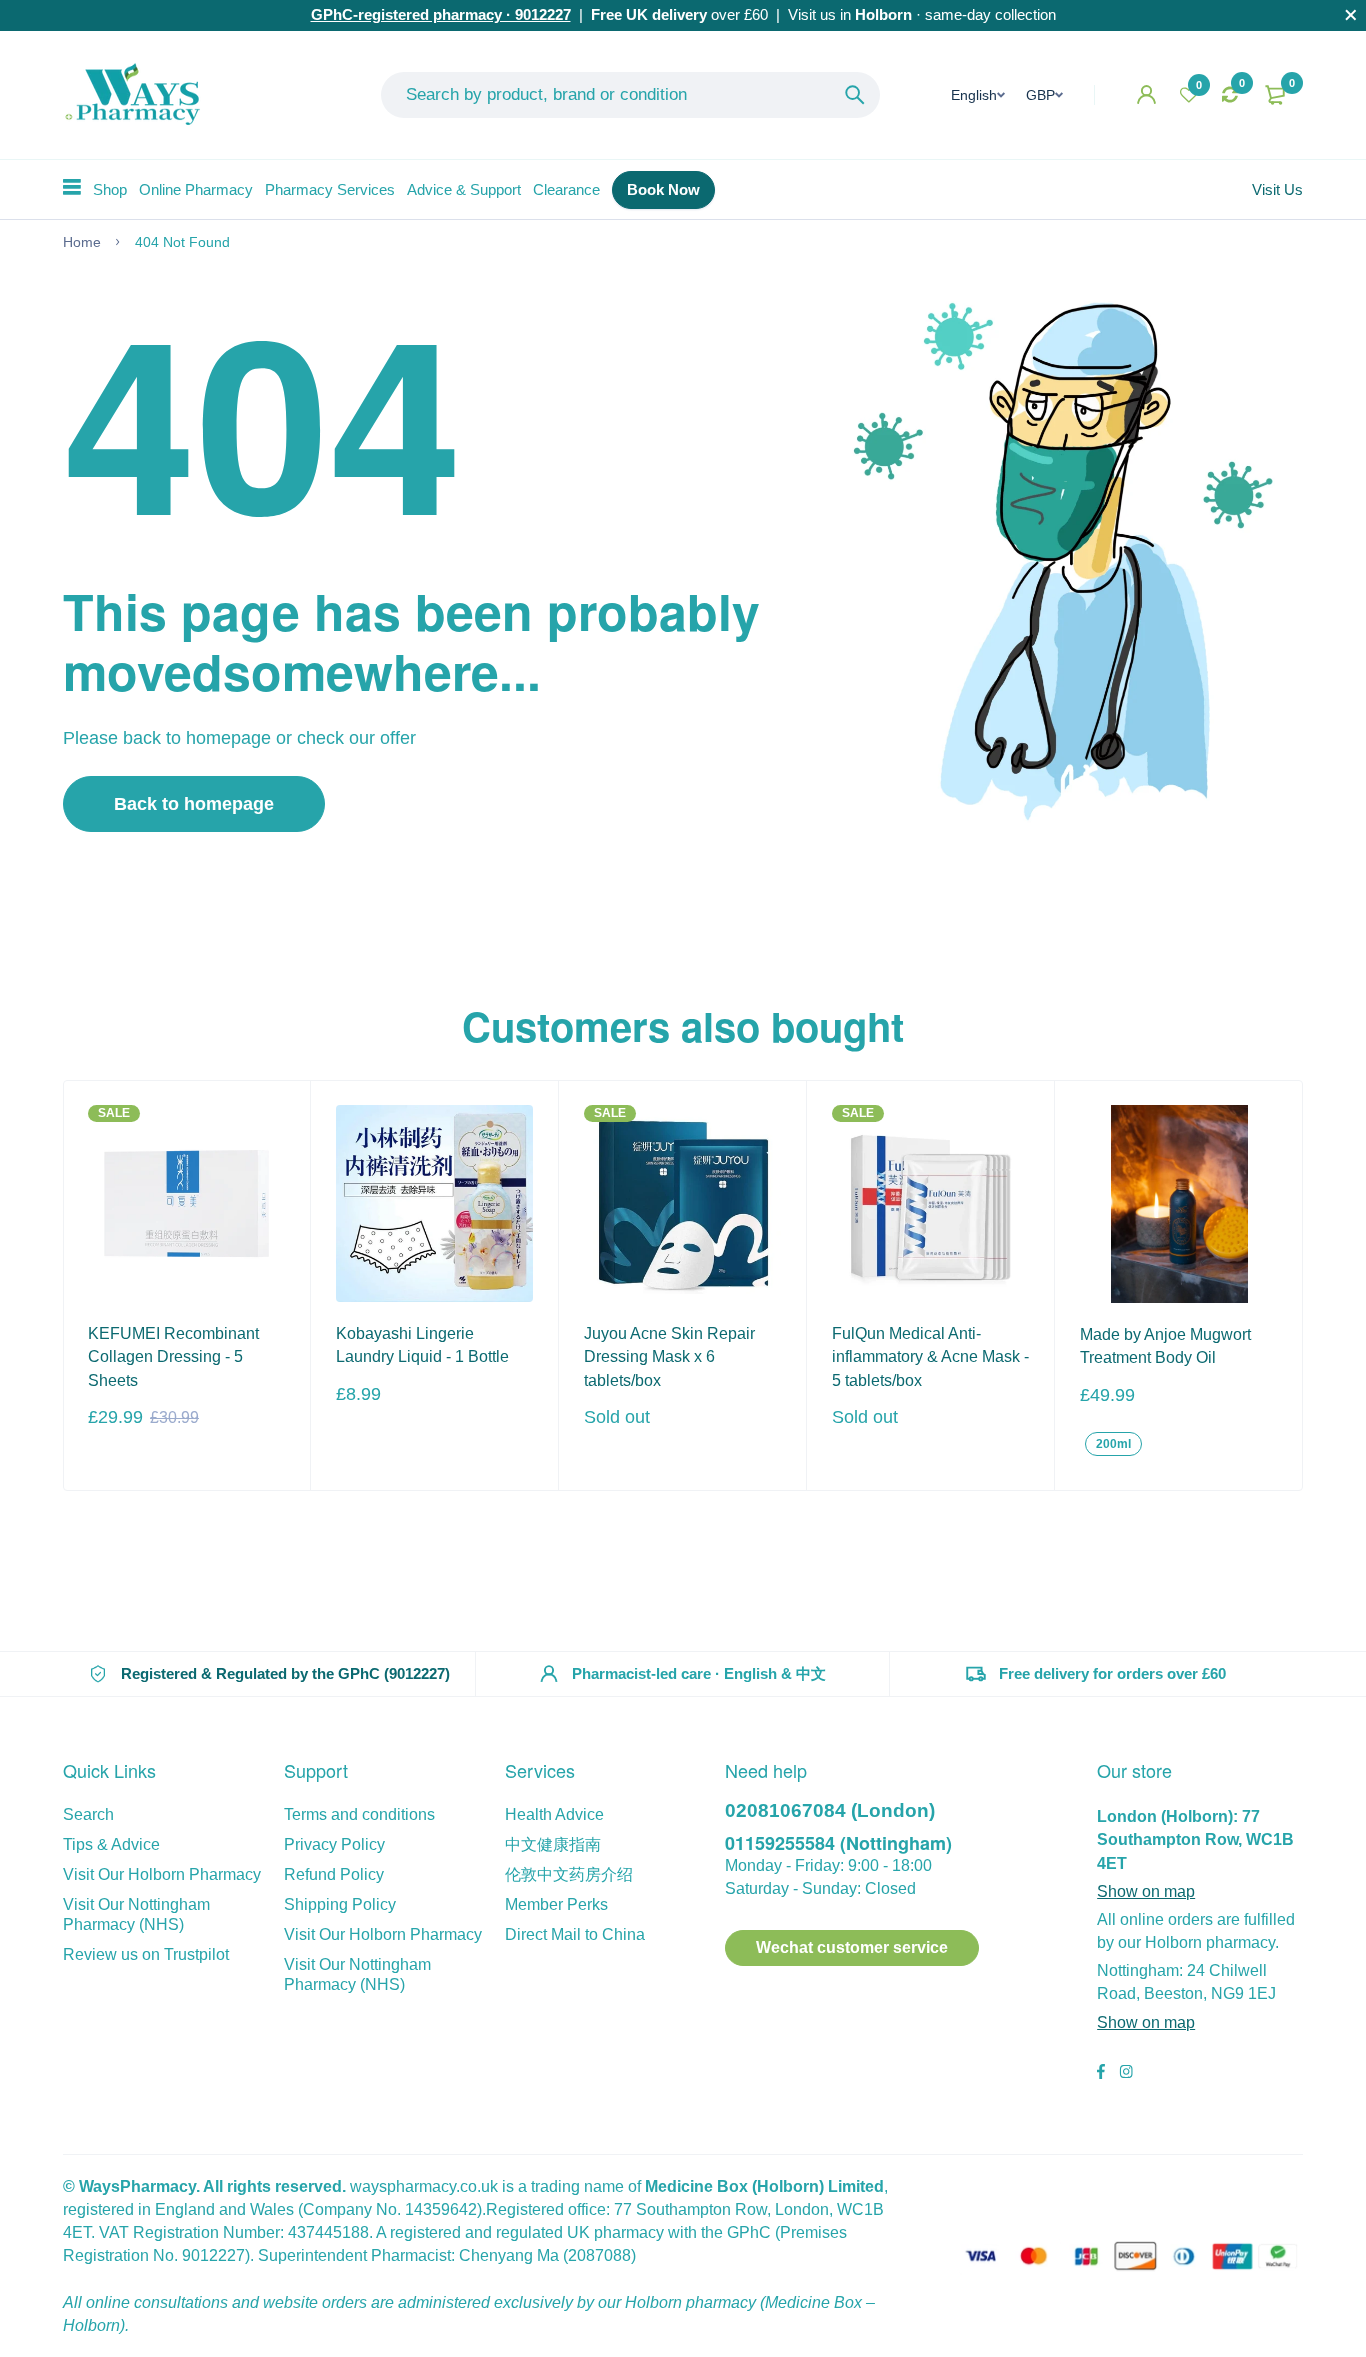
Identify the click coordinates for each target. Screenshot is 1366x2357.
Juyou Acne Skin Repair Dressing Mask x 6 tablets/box (669, 1356)
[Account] (1146, 94)
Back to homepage (194, 804)
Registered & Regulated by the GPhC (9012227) (285, 1673)
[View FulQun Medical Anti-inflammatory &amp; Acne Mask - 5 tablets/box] (930, 1203)
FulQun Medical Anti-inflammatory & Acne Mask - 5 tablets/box (930, 1356)
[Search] (855, 95)
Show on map (1146, 1891)
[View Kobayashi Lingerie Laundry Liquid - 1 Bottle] (434, 1203)
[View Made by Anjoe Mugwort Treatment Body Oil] (1179, 1204)
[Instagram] (1126, 2074)
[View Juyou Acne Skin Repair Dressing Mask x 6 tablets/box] (682, 1203)
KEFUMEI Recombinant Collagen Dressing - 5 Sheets (173, 1356)
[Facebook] (1101, 2074)
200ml (1113, 1444)
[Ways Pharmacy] (137, 95)
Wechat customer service (852, 1947)
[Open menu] (72, 187)
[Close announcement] (1351, 15)
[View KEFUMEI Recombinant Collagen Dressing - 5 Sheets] (186, 1203)
